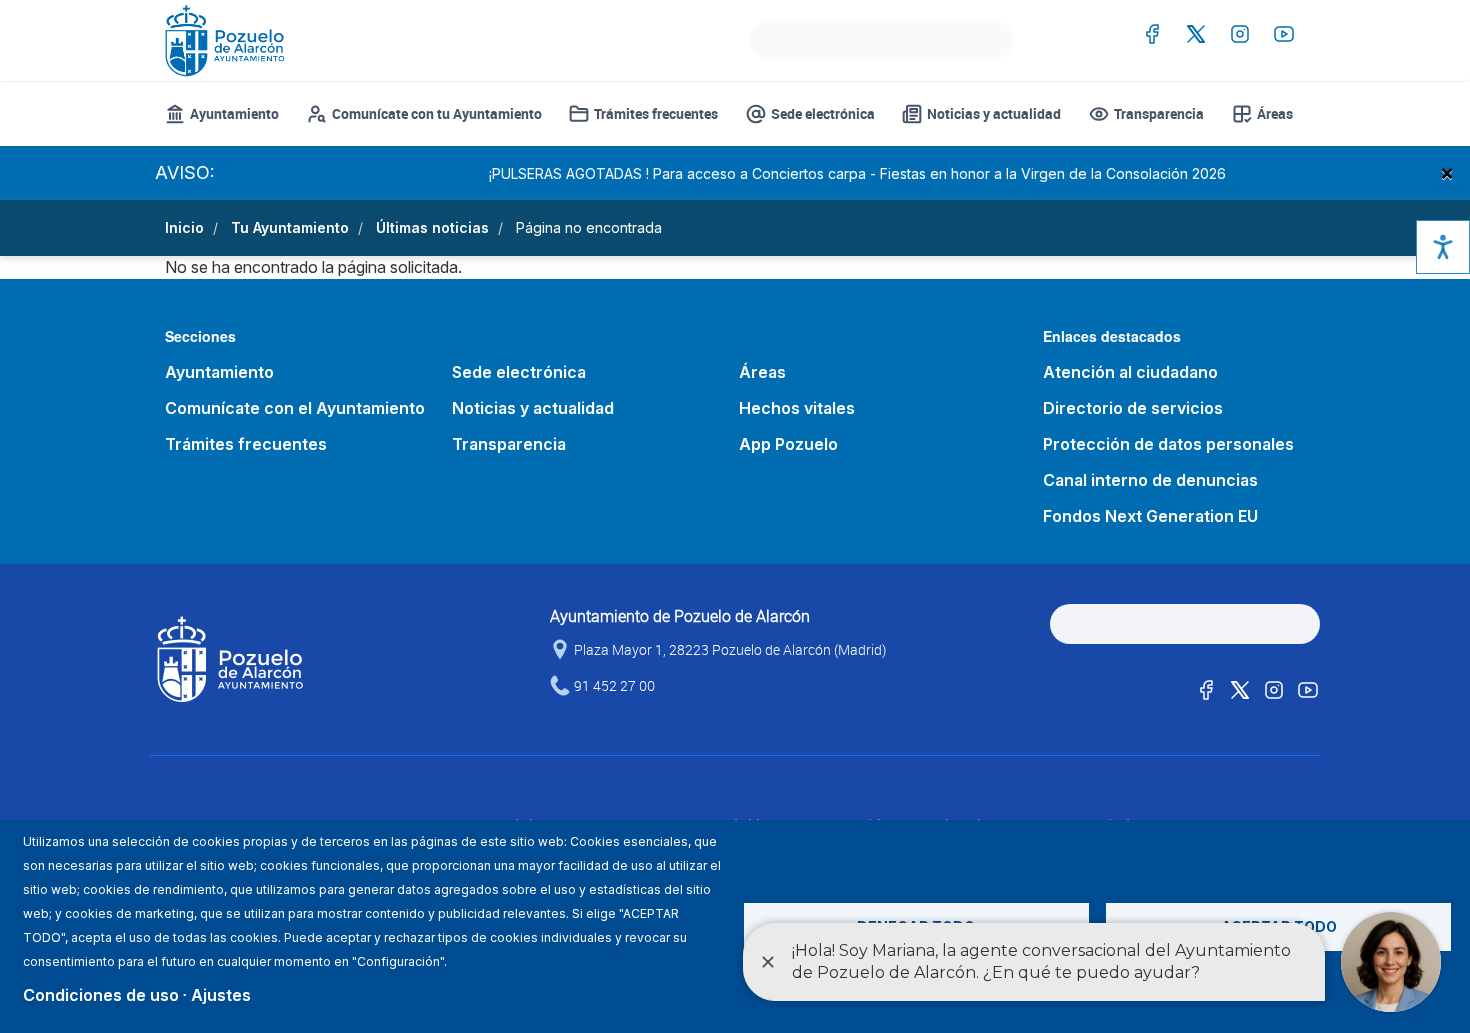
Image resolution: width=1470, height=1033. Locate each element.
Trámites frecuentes (656, 113)
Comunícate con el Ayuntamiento (295, 408)
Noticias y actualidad (994, 113)
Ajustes (221, 995)
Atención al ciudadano (1130, 372)
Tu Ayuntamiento (290, 227)
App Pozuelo (788, 444)
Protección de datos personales (1168, 444)
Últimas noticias (432, 227)
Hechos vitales (797, 408)
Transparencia (1159, 113)
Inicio (184, 227)
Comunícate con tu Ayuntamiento (437, 113)
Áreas (1275, 113)
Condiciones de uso (101, 995)
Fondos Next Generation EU (1150, 516)
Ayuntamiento (234, 113)
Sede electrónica (823, 113)
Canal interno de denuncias (1150, 480)
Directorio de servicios (1133, 408)
